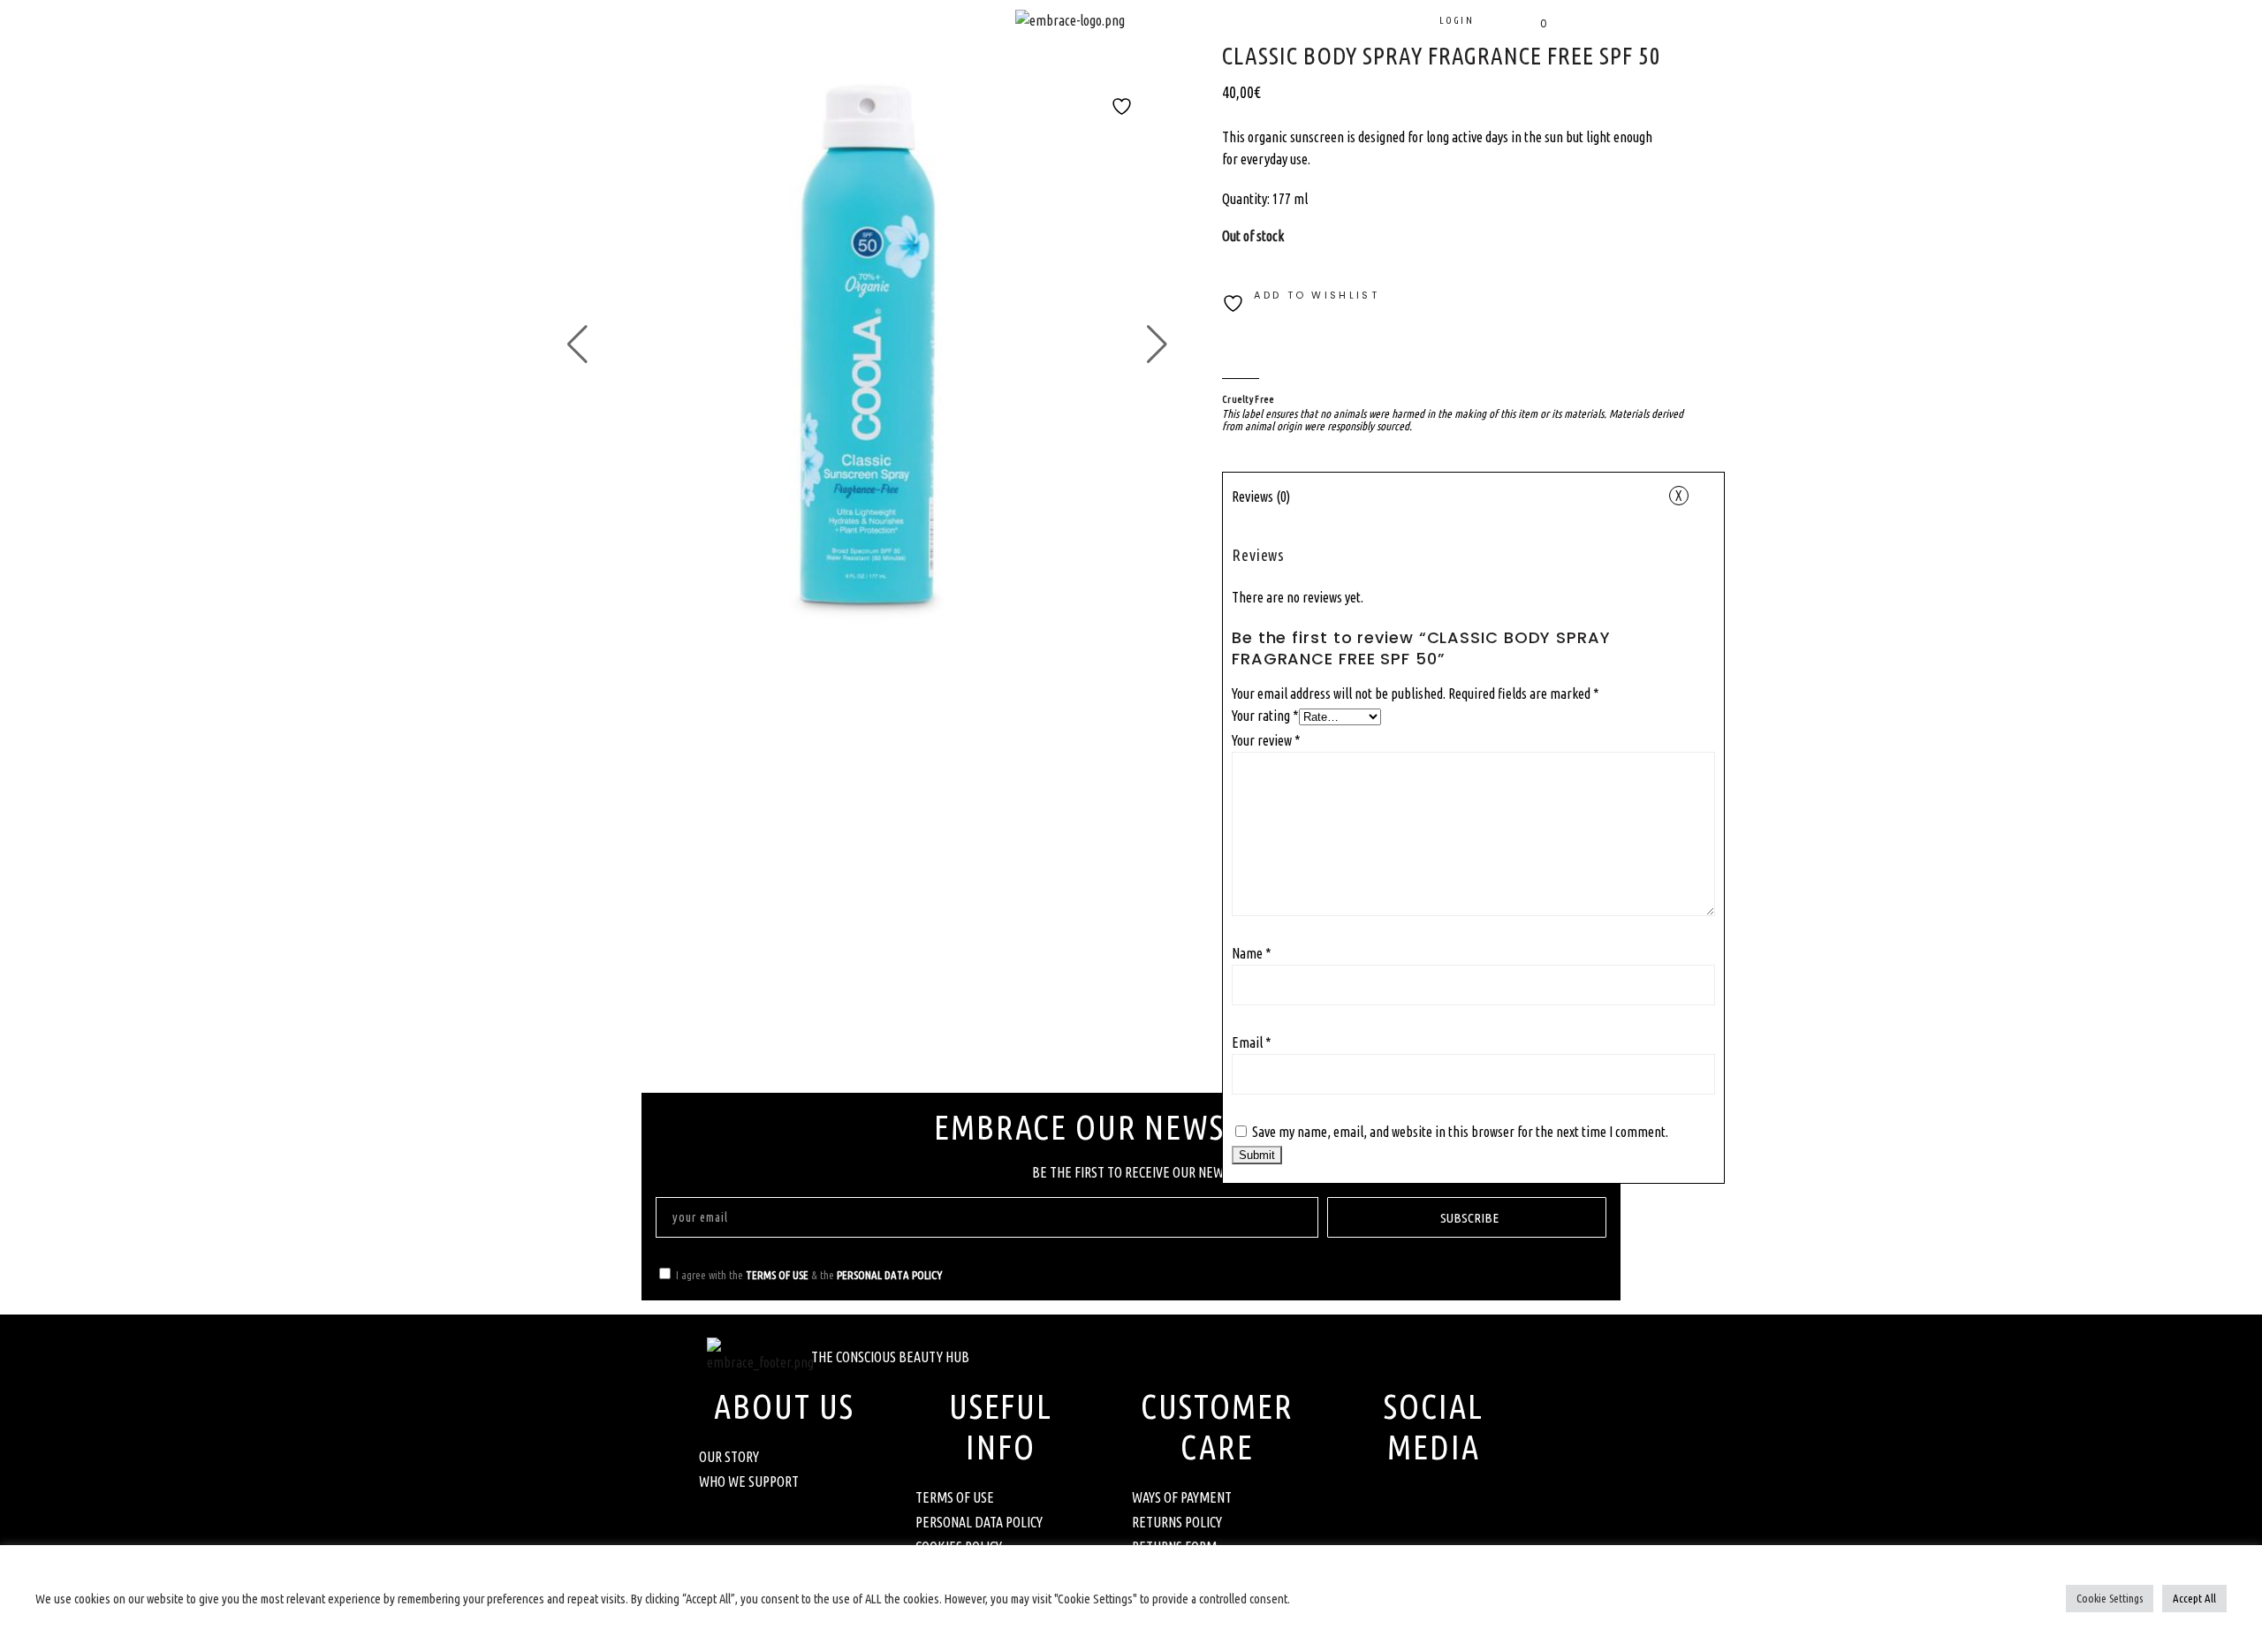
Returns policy (1177, 1522)
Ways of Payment (1182, 1497)
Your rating (1265, 716)
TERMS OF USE (777, 1275)
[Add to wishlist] (1122, 117)
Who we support (749, 1481)
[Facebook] (1409, 1507)
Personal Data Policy (979, 1522)
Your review (1266, 740)
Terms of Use (955, 1497)
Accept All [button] (2194, 1598)
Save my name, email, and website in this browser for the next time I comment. (1460, 1132)
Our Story (729, 1457)
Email (1252, 1042)
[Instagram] (1458, 1507)
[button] (650, 50)
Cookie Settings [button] (2110, 1598)
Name (1252, 953)
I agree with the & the (809, 1275)
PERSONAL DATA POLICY (889, 1275)
